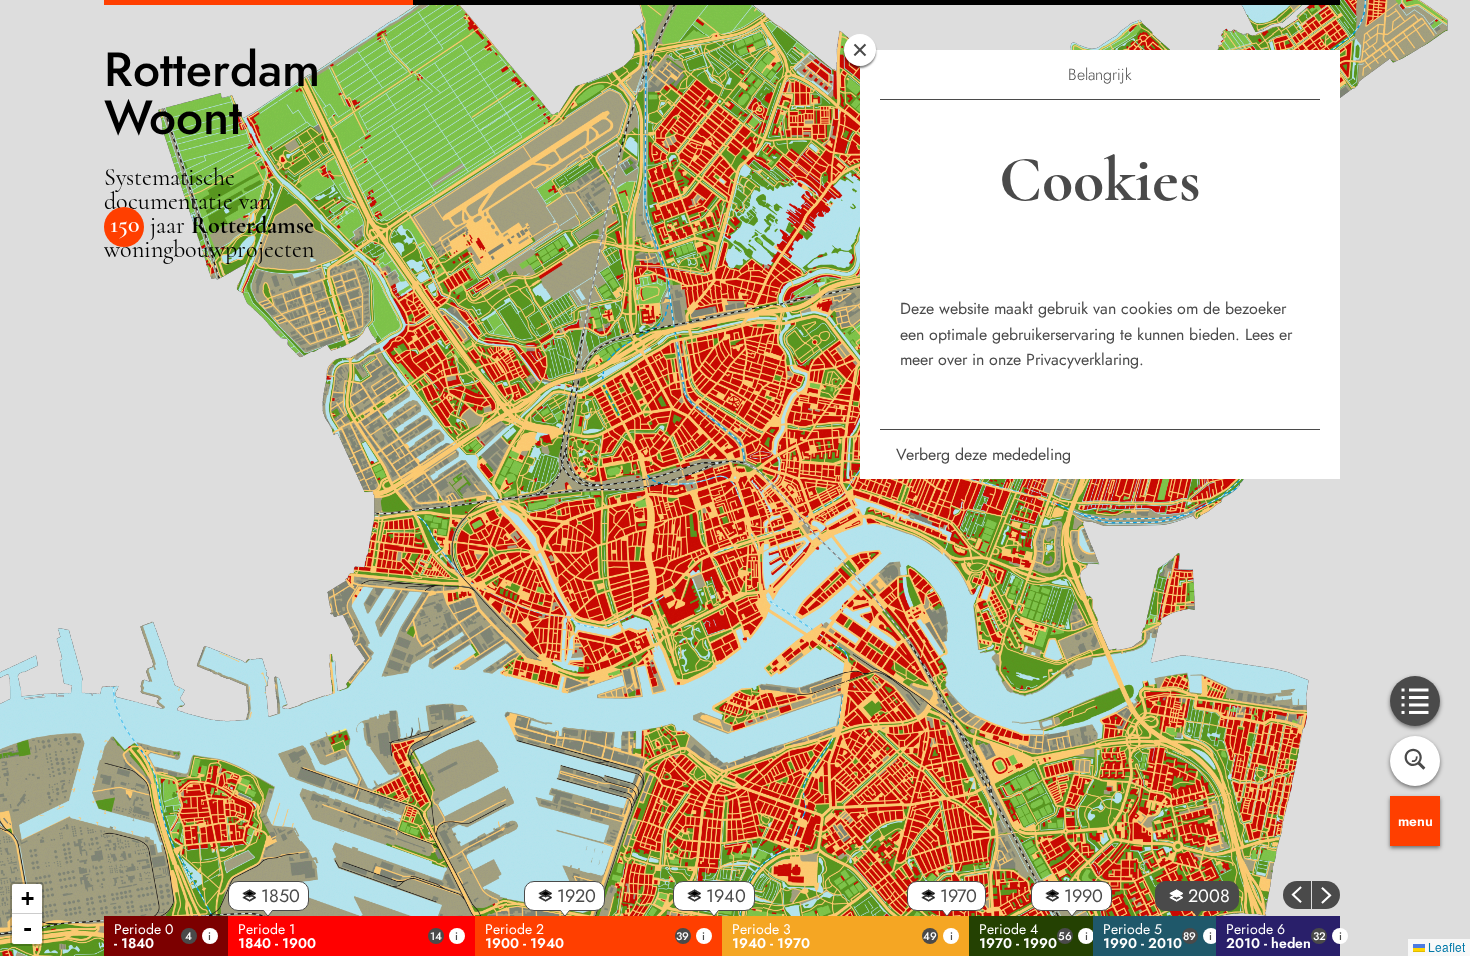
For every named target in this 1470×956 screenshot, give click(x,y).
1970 (958, 896)
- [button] (27, 928)
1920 (576, 896)
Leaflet (1445, 946)
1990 (1083, 896)
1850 (280, 896)
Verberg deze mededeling (983, 454)
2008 (1209, 896)
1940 (726, 896)
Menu (1415, 821)
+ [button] (27, 898)
